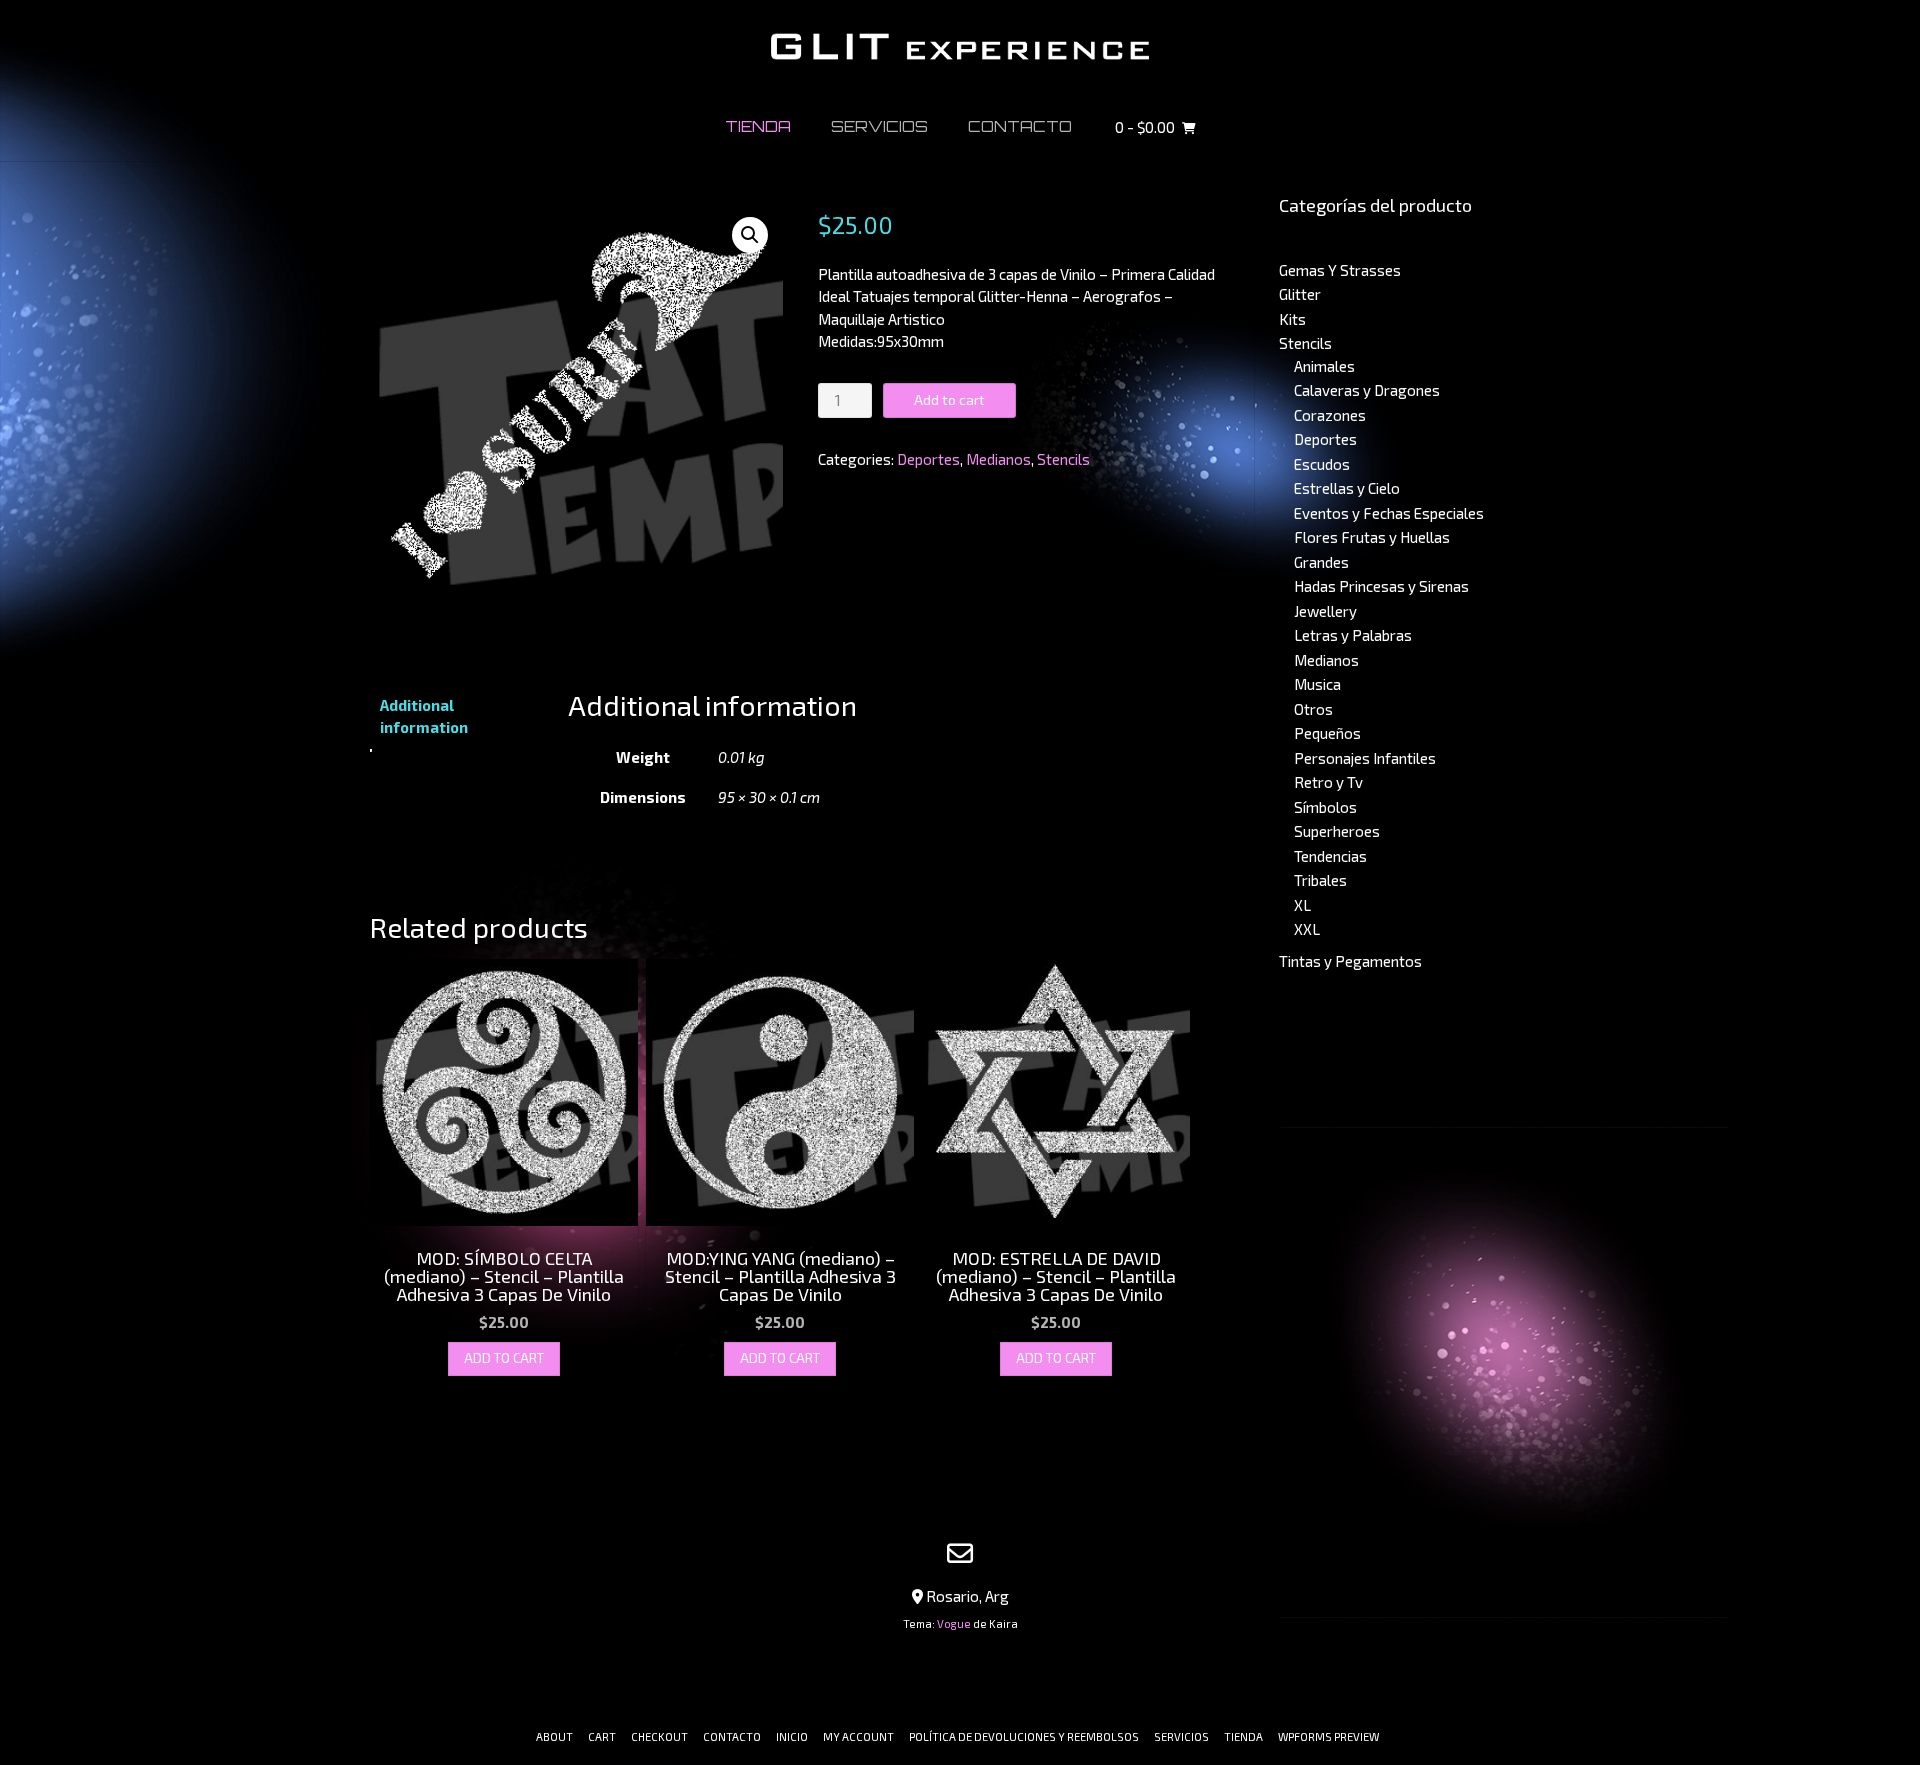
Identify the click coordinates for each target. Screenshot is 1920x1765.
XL (1302, 905)
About (554, 1736)
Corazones (1330, 415)
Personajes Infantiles (1365, 758)
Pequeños (1327, 733)
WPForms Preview (1328, 1736)
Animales (1324, 366)
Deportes (928, 459)
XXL (1307, 929)
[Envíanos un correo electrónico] (960, 1553)
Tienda (758, 126)
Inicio (792, 1736)
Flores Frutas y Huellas (1372, 537)
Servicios (879, 126)
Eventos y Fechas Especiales (1389, 513)
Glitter (1300, 294)
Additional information (424, 716)
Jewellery (1325, 611)
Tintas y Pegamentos (1350, 961)
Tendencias (1330, 856)
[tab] (456, 716)
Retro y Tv (1328, 782)
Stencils (1063, 459)
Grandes (1321, 562)
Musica (1317, 684)
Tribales (1320, 880)
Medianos (998, 459)
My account (858, 1736)
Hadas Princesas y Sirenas (1381, 586)
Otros (1313, 709)
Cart (602, 1736)
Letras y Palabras (1353, 635)
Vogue (954, 1623)
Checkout (659, 1736)
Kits (1292, 319)
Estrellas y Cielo (1347, 488)
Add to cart (949, 399)
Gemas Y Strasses (1340, 270)
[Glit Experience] (960, 46)
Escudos (1322, 464)
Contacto (1020, 126)
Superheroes (1337, 831)
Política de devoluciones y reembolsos (1024, 1736)
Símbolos (1325, 807)
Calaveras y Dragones (1367, 390)
